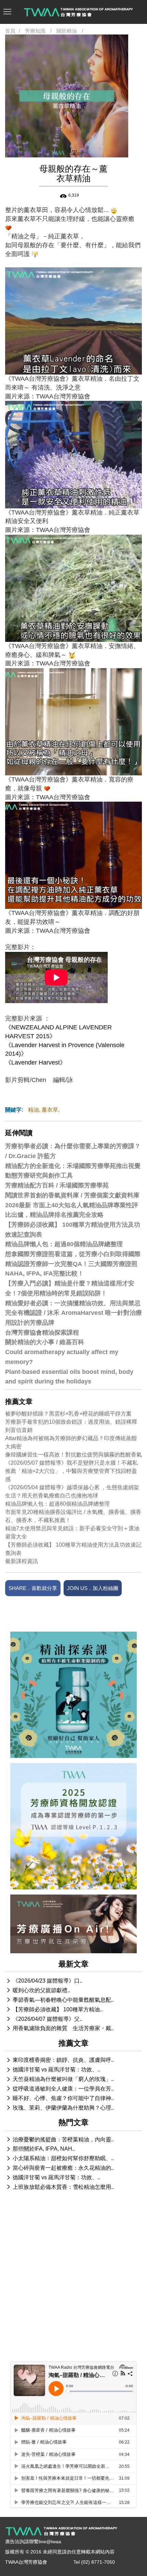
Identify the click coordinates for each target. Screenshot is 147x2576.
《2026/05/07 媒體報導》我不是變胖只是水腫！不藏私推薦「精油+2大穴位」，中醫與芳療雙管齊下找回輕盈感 (71, 1471)
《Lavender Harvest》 (36, 1062)
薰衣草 (50, 1110)
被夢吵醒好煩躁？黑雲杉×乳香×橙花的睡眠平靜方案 (68, 1414)
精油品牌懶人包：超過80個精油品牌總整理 (57, 1504)
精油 (34, 1110)
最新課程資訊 (22, 1561)
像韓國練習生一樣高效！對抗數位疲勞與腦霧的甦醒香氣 (73, 1455)
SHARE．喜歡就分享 (33, 1588)
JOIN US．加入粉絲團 (93, 1588)
